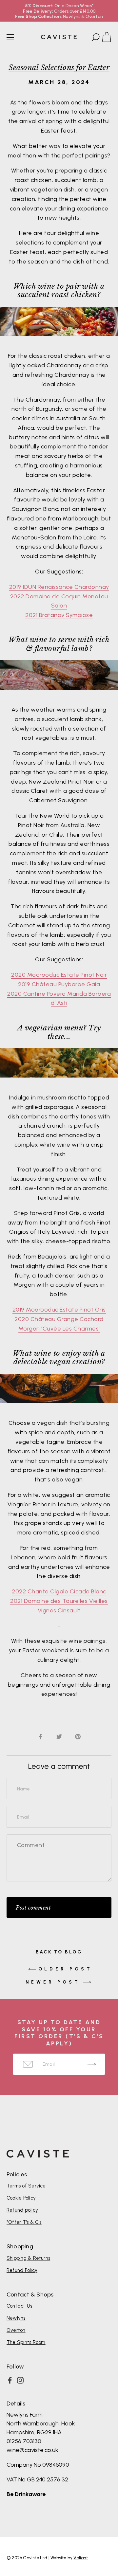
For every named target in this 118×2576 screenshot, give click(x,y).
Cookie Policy (21, 2198)
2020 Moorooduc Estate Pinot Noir (59, 975)
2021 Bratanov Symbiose (59, 615)
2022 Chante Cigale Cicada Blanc (59, 1591)
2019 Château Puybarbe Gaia (59, 984)
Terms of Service (26, 2186)
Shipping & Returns (28, 2258)
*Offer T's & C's (24, 2222)
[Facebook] (10, 2380)
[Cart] (109, 38)
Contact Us (19, 2306)
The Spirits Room (26, 2342)
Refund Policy (22, 2270)
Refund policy (22, 2210)
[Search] (95, 38)
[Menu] (10, 37)
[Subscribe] (92, 2064)
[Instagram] (20, 2380)
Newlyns (16, 2318)
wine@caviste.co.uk (32, 2450)
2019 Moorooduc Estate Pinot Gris (59, 1310)
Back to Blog (59, 1952)
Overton (16, 2330)
